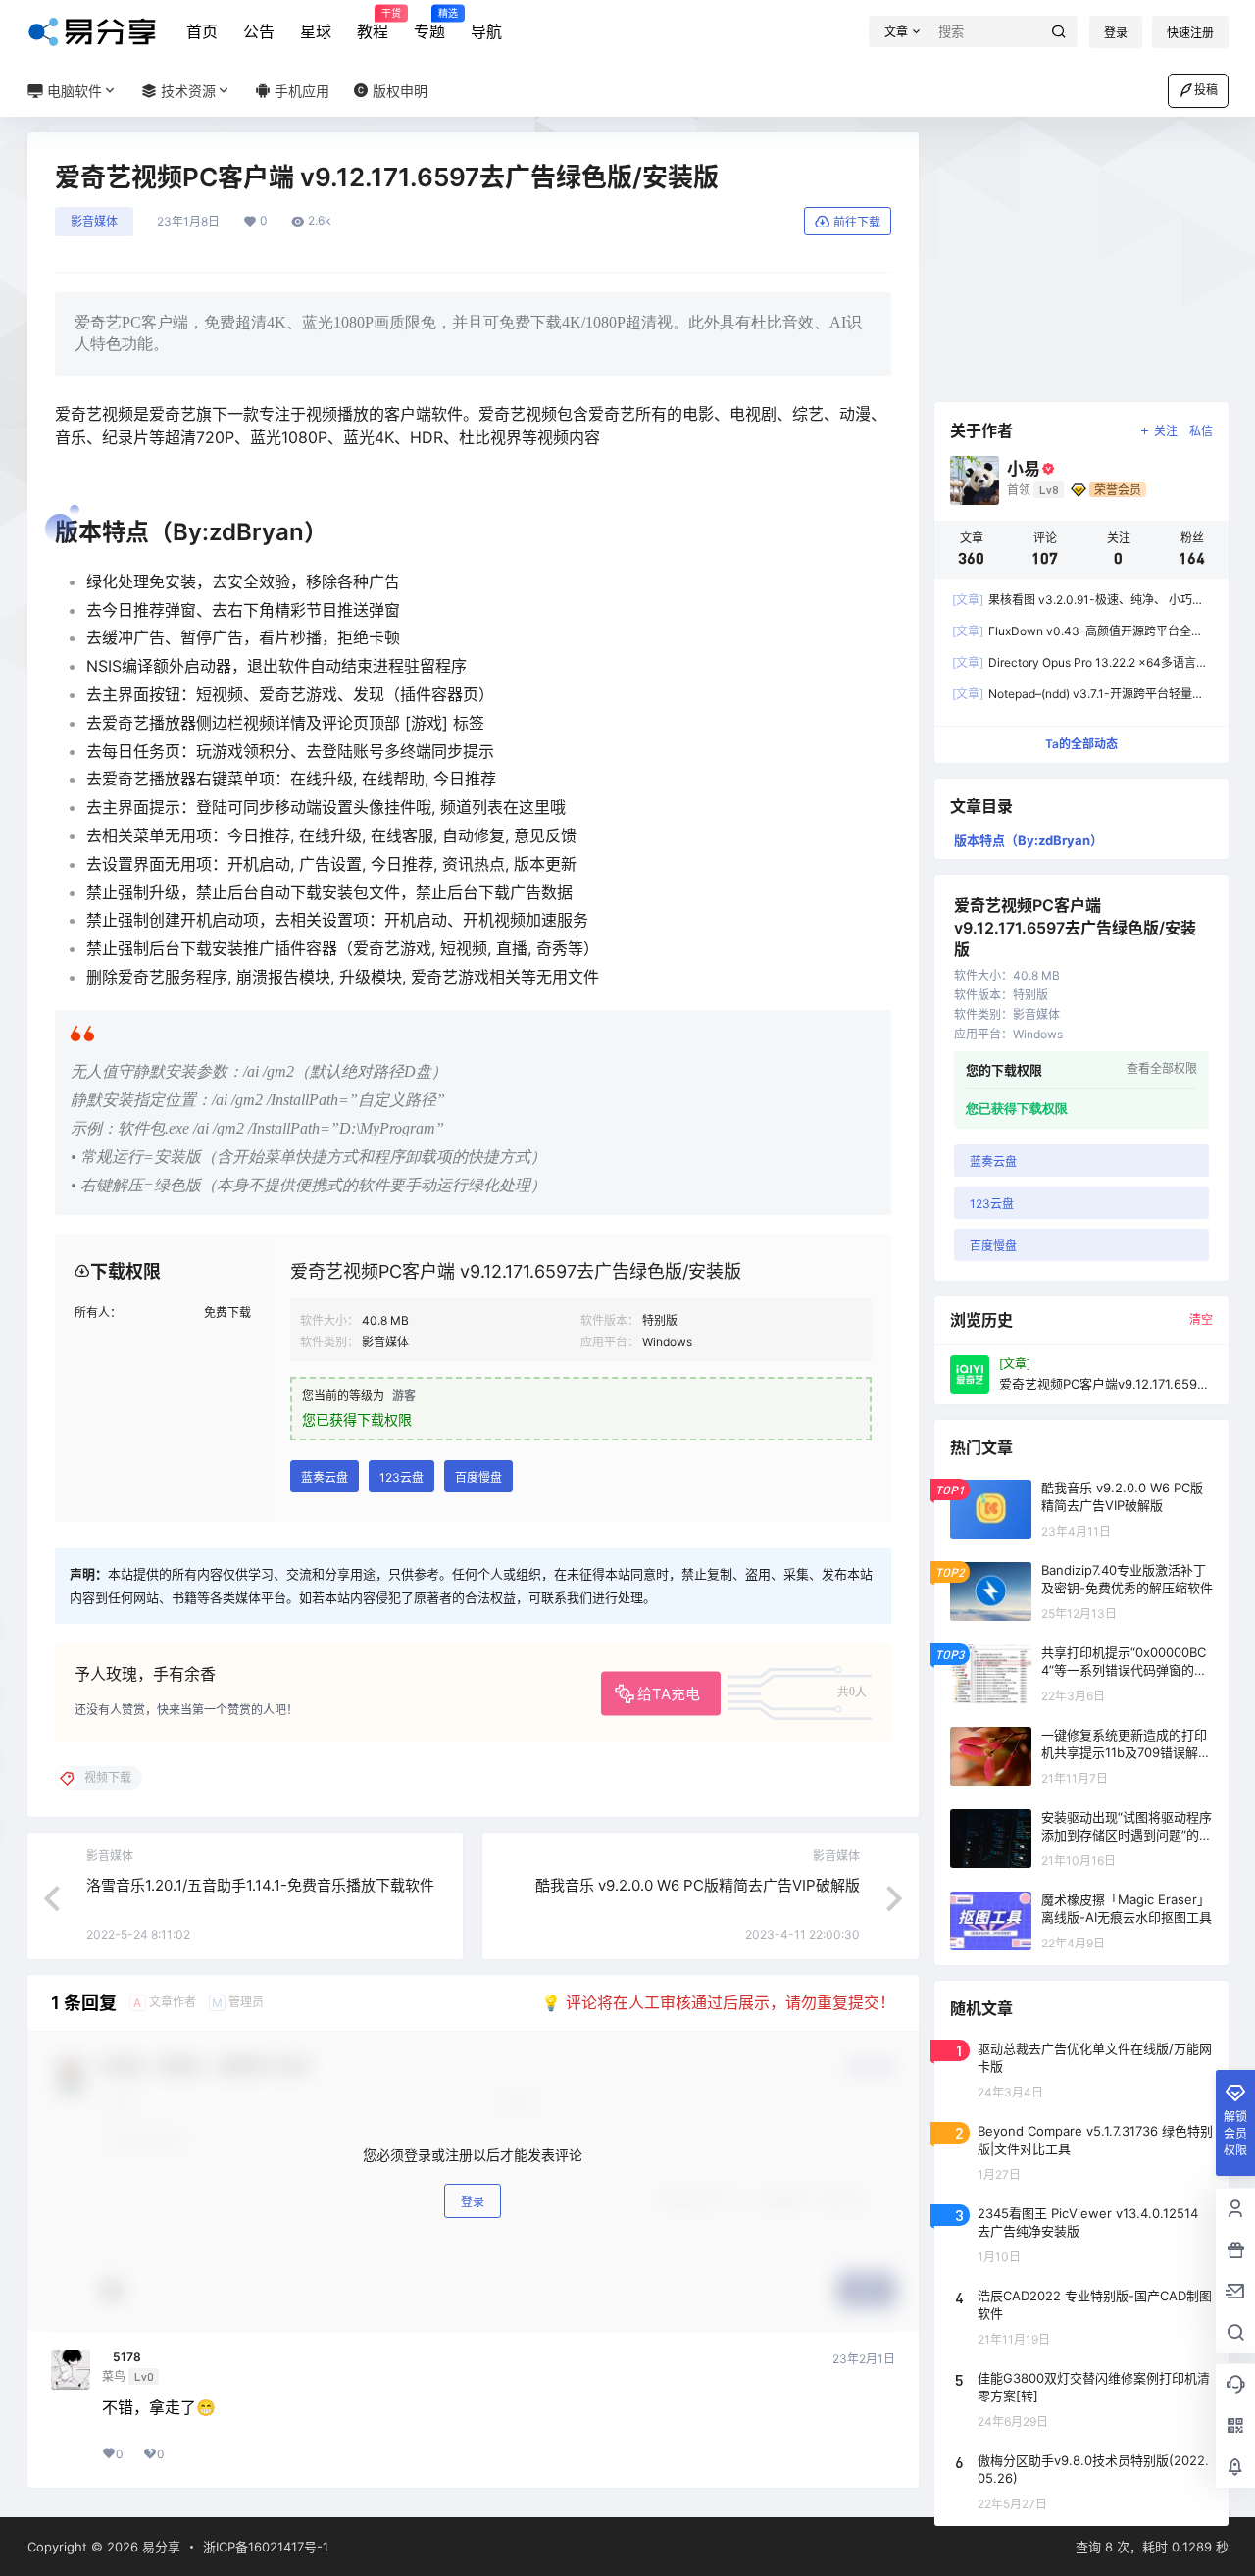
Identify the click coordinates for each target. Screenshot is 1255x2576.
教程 (373, 25)
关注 (1166, 431)
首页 (202, 31)
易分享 (159, 2547)
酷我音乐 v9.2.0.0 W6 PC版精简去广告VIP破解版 (698, 1885)
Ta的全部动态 (1081, 744)
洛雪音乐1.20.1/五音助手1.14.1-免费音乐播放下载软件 (260, 1885)
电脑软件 (73, 91)
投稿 (1206, 90)
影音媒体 (94, 221)
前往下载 (857, 222)
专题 (429, 25)
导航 (486, 31)
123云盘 (402, 1477)
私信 (1201, 431)
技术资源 (186, 91)
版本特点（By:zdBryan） (1029, 840)
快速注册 (1190, 33)
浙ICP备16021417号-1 (266, 2547)
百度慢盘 (478, 1477)
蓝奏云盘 (325, 1477)
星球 (316, 31)
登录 (1116, 33)
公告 (259, 31)
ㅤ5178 (122, 2357)
